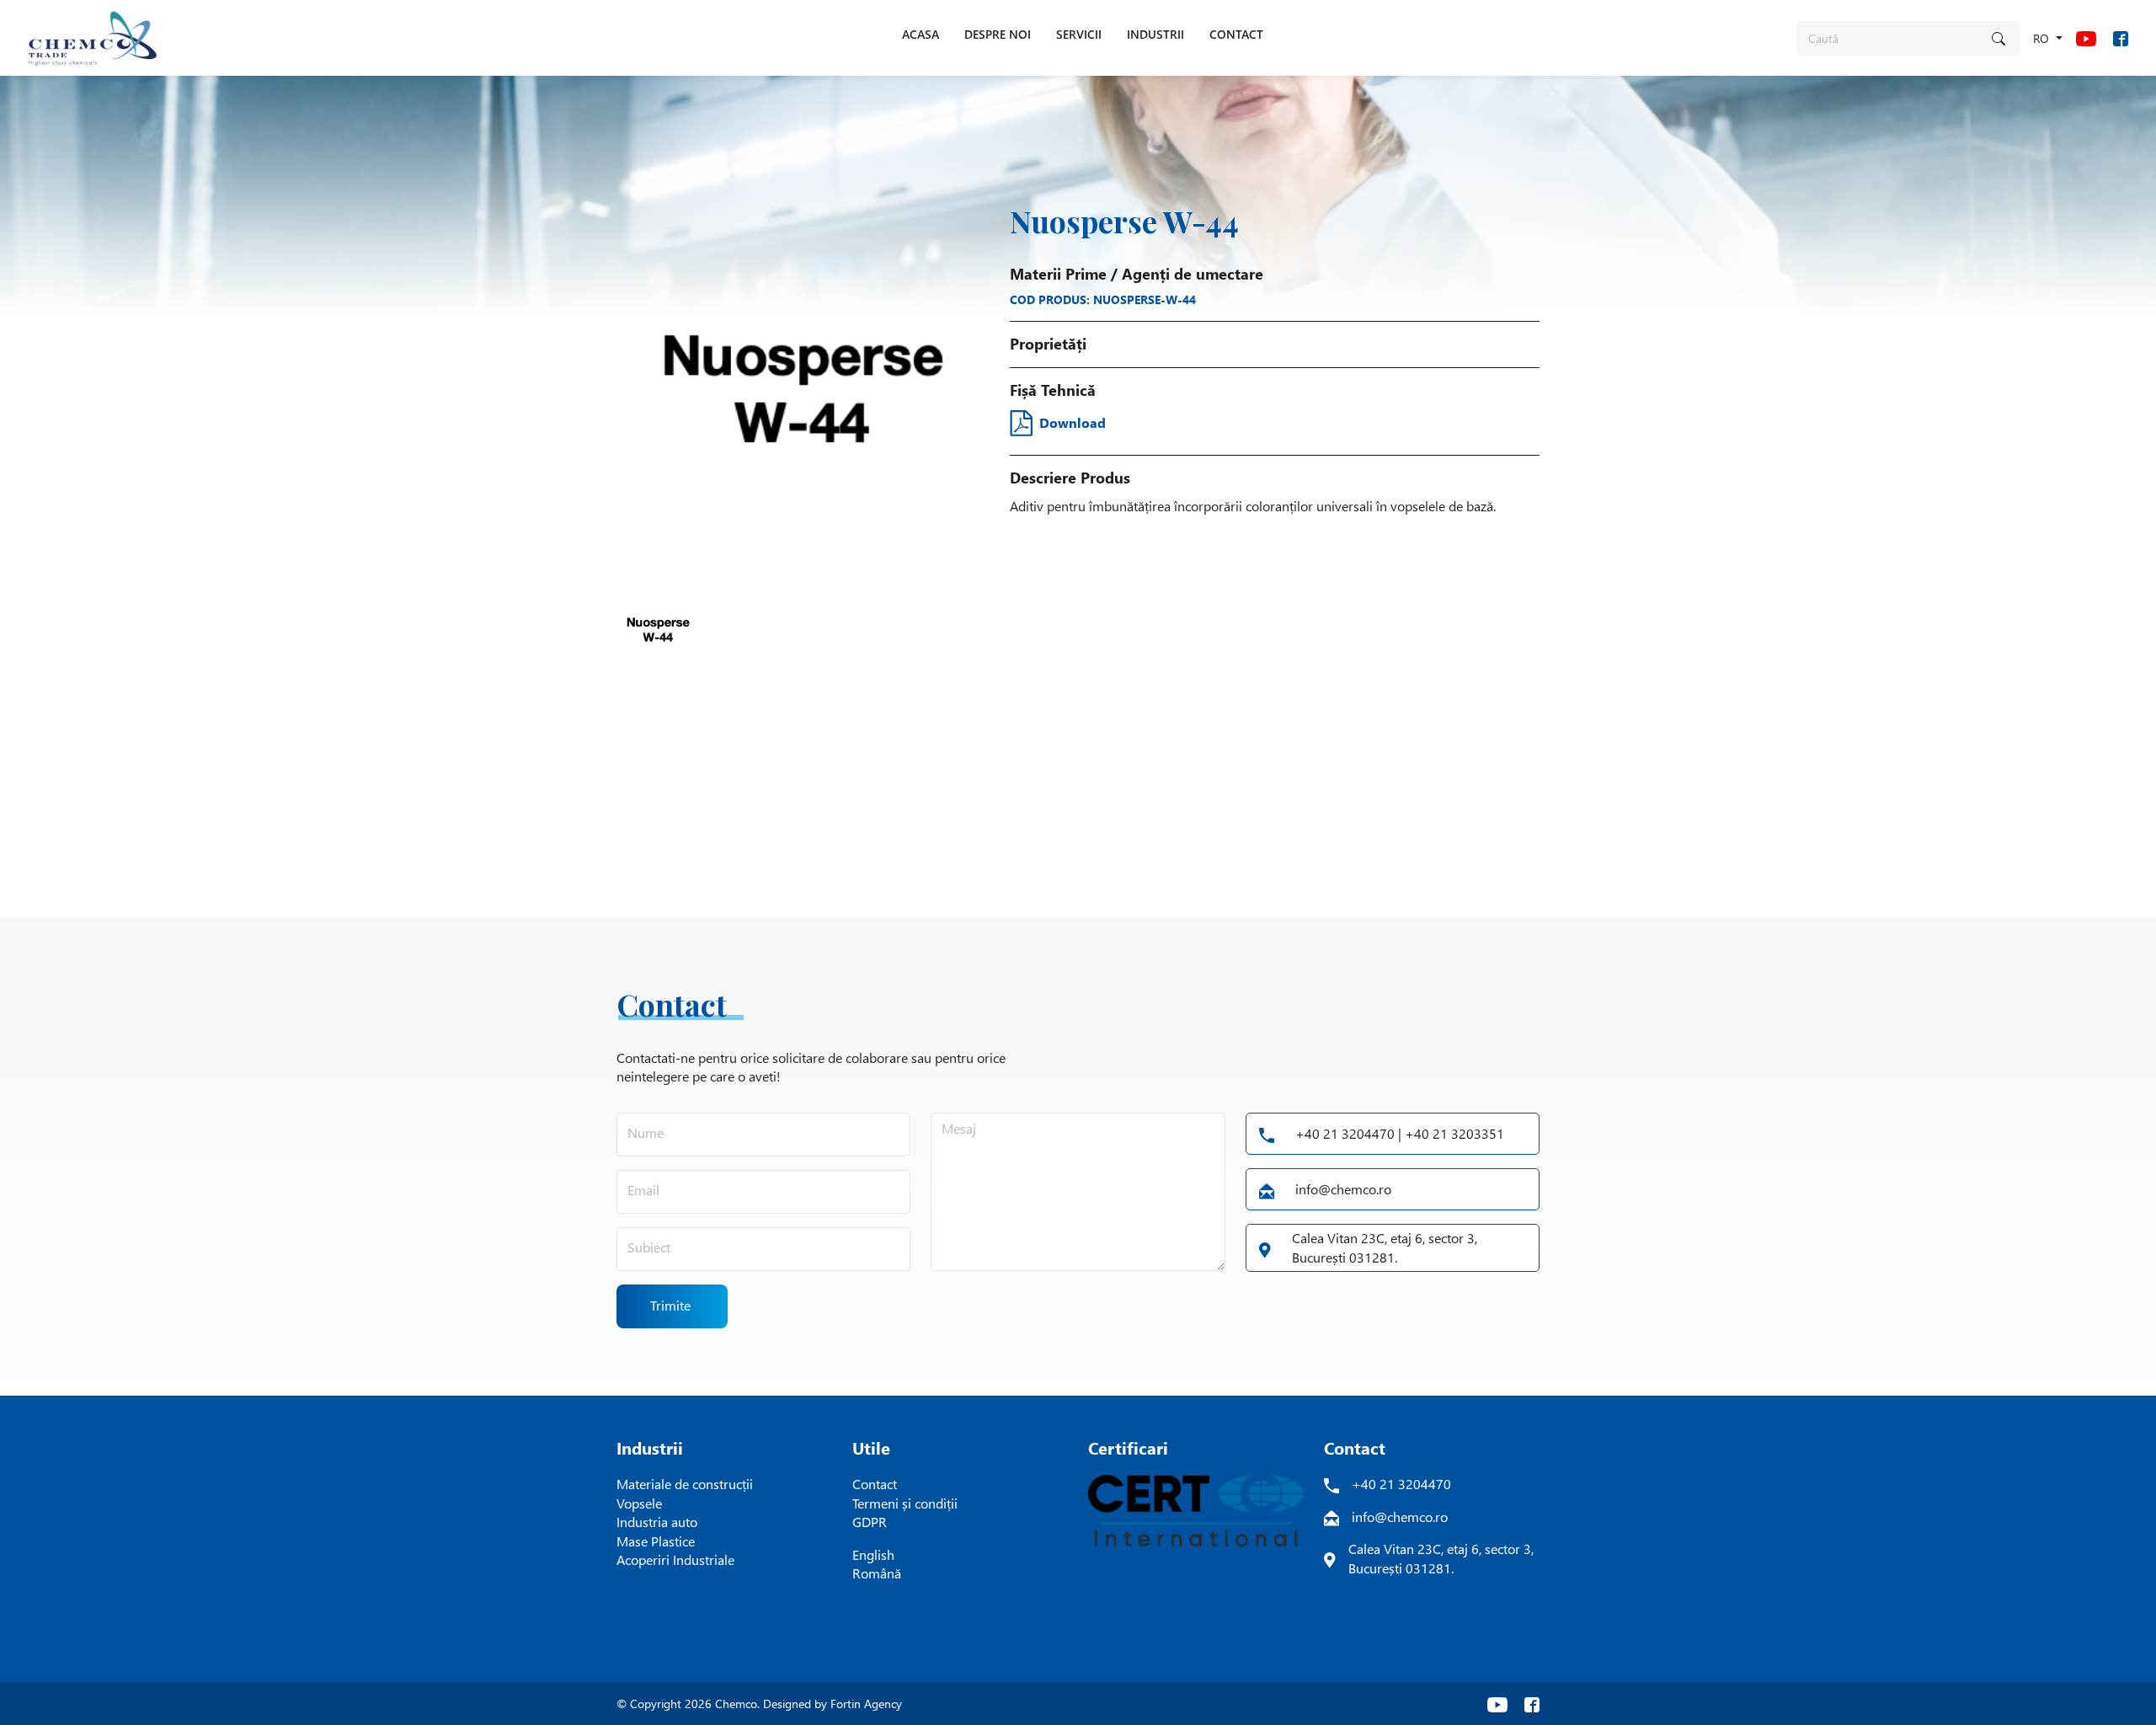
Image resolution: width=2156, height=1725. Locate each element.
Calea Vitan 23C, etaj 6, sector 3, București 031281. (1385, 1247)
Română (877, 1573)
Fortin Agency (866, 1704)
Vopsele (639, 1503)
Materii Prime (1058, 274)
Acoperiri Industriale (675, 1559)
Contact (875, 1484)
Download (1073, 422)
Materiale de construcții (685, 1484)
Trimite (670, 1305)
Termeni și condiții (905, 1503)
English (873, 1554)
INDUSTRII (1155, 34)
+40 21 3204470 (1401, 1484)
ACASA (921, 34)
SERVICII (1079, 34)
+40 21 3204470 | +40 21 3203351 (1400, 1133)
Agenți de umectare (1193, 274)
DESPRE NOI (998, 34)
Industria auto (657, 1522)
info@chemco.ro (1343, 1189)
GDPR (870, 1522)
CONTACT (1236, 34)
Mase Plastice (656, 1541)
